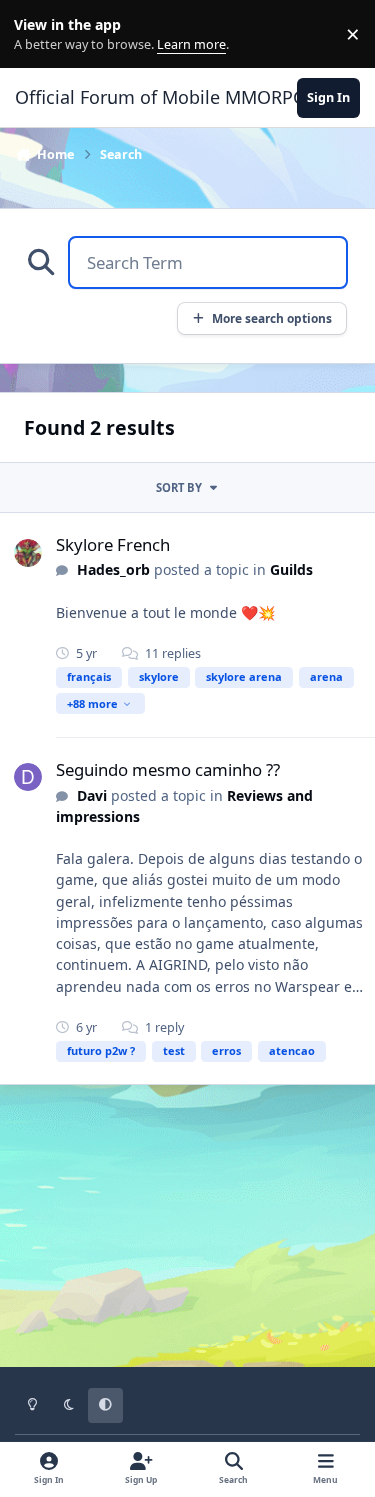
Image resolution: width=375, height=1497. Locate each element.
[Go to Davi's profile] (28, 777)
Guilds (291, 569)
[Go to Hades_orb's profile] (28, 553)
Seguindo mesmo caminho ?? (168, 769)
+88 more (92, 703)
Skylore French (113, 544)
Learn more (38, 34)
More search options (272, 318)
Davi (92, 795)
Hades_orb (113, 569)
